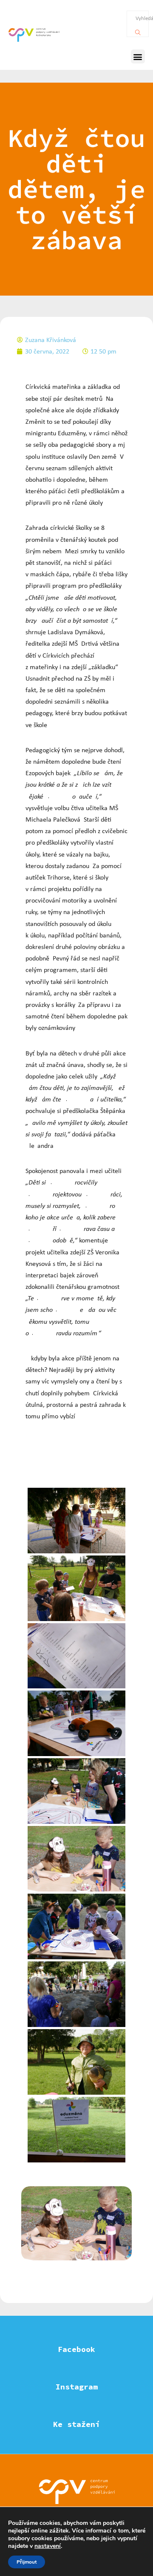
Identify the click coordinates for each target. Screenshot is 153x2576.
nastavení (48, 2546)
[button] (138, 56)
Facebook (76, 2349)
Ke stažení (76, 2424)
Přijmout (27, 2562)
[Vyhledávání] (138, 30)
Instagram (77, 2387)
